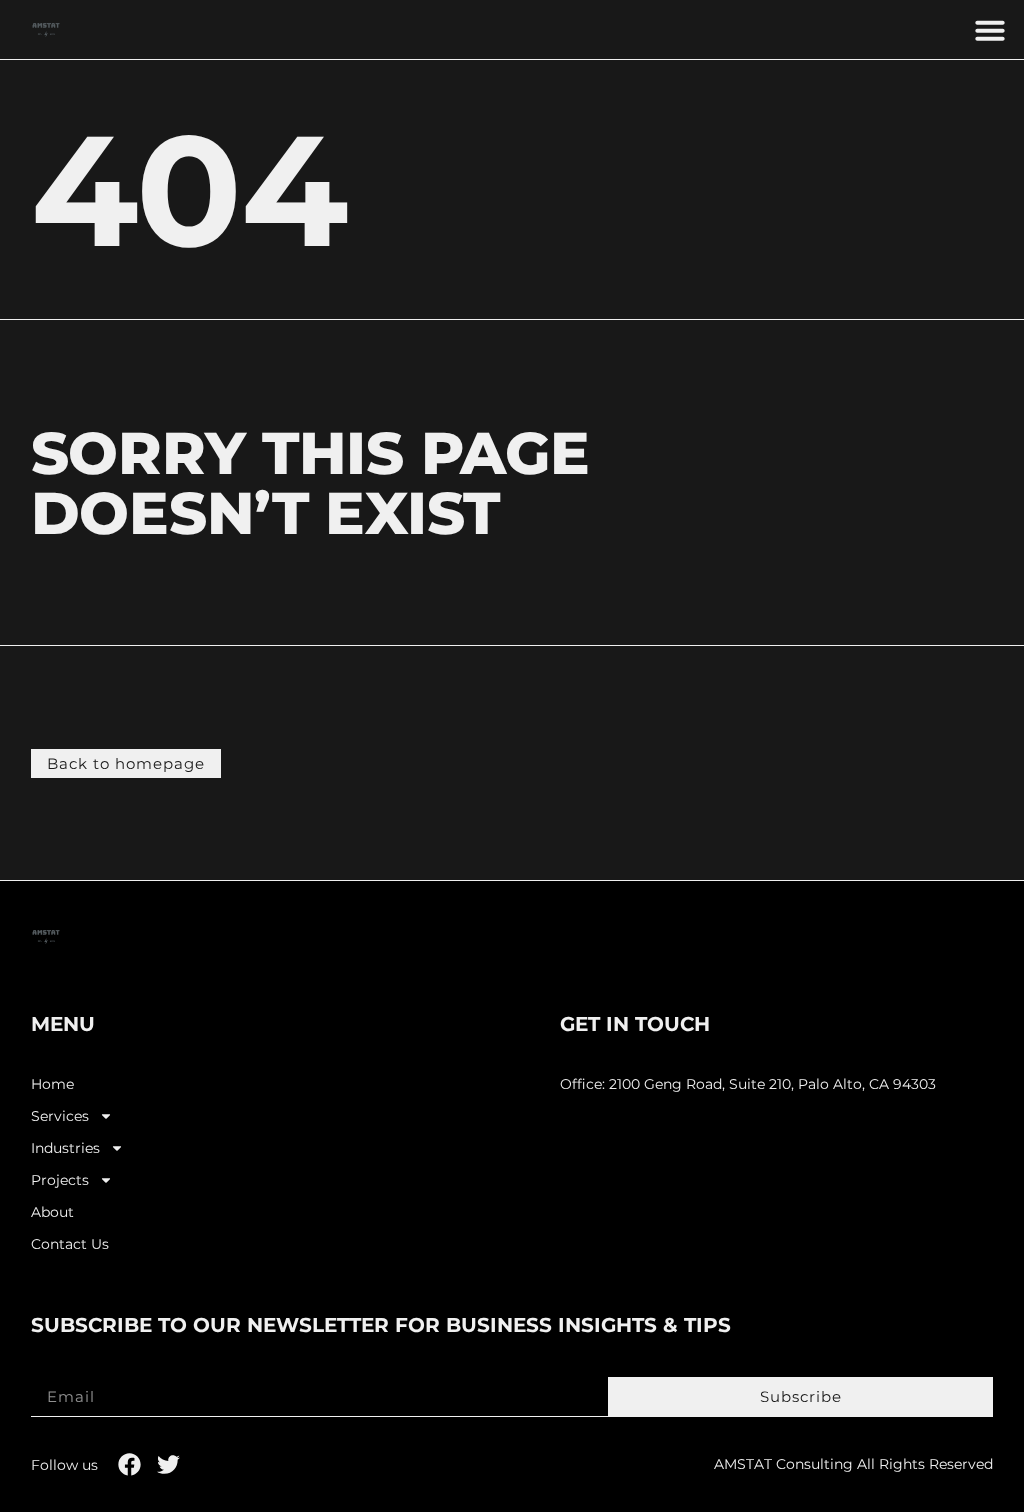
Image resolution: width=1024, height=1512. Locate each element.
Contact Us (70, 1244)
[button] (990, 30)
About (52, 1212)
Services (60, 1116)
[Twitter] (168, 1464)
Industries (65, 1148)
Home (52, 1084)
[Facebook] (129, 1464)
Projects (60, 1180)
